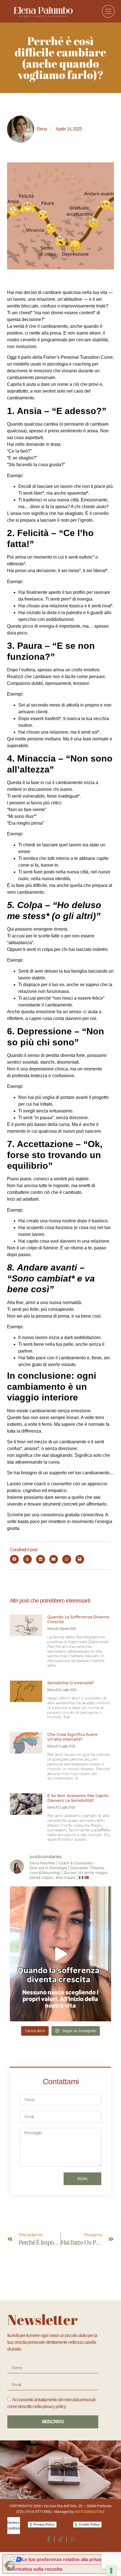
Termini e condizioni (14, 2525)
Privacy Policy (44, 2524)
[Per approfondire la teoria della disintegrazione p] (60, 1954)
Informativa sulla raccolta (35, 2569)
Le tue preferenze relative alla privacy (64, 2559)
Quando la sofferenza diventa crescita (78, 1619)
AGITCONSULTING (89, 2512)
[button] (14, 1559)
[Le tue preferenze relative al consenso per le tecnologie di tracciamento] (111, 2571)
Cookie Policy (89, 2524)
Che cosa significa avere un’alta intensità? (72, 1737)
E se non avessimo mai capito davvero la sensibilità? (78, 1798)
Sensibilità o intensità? (71, 1683)
